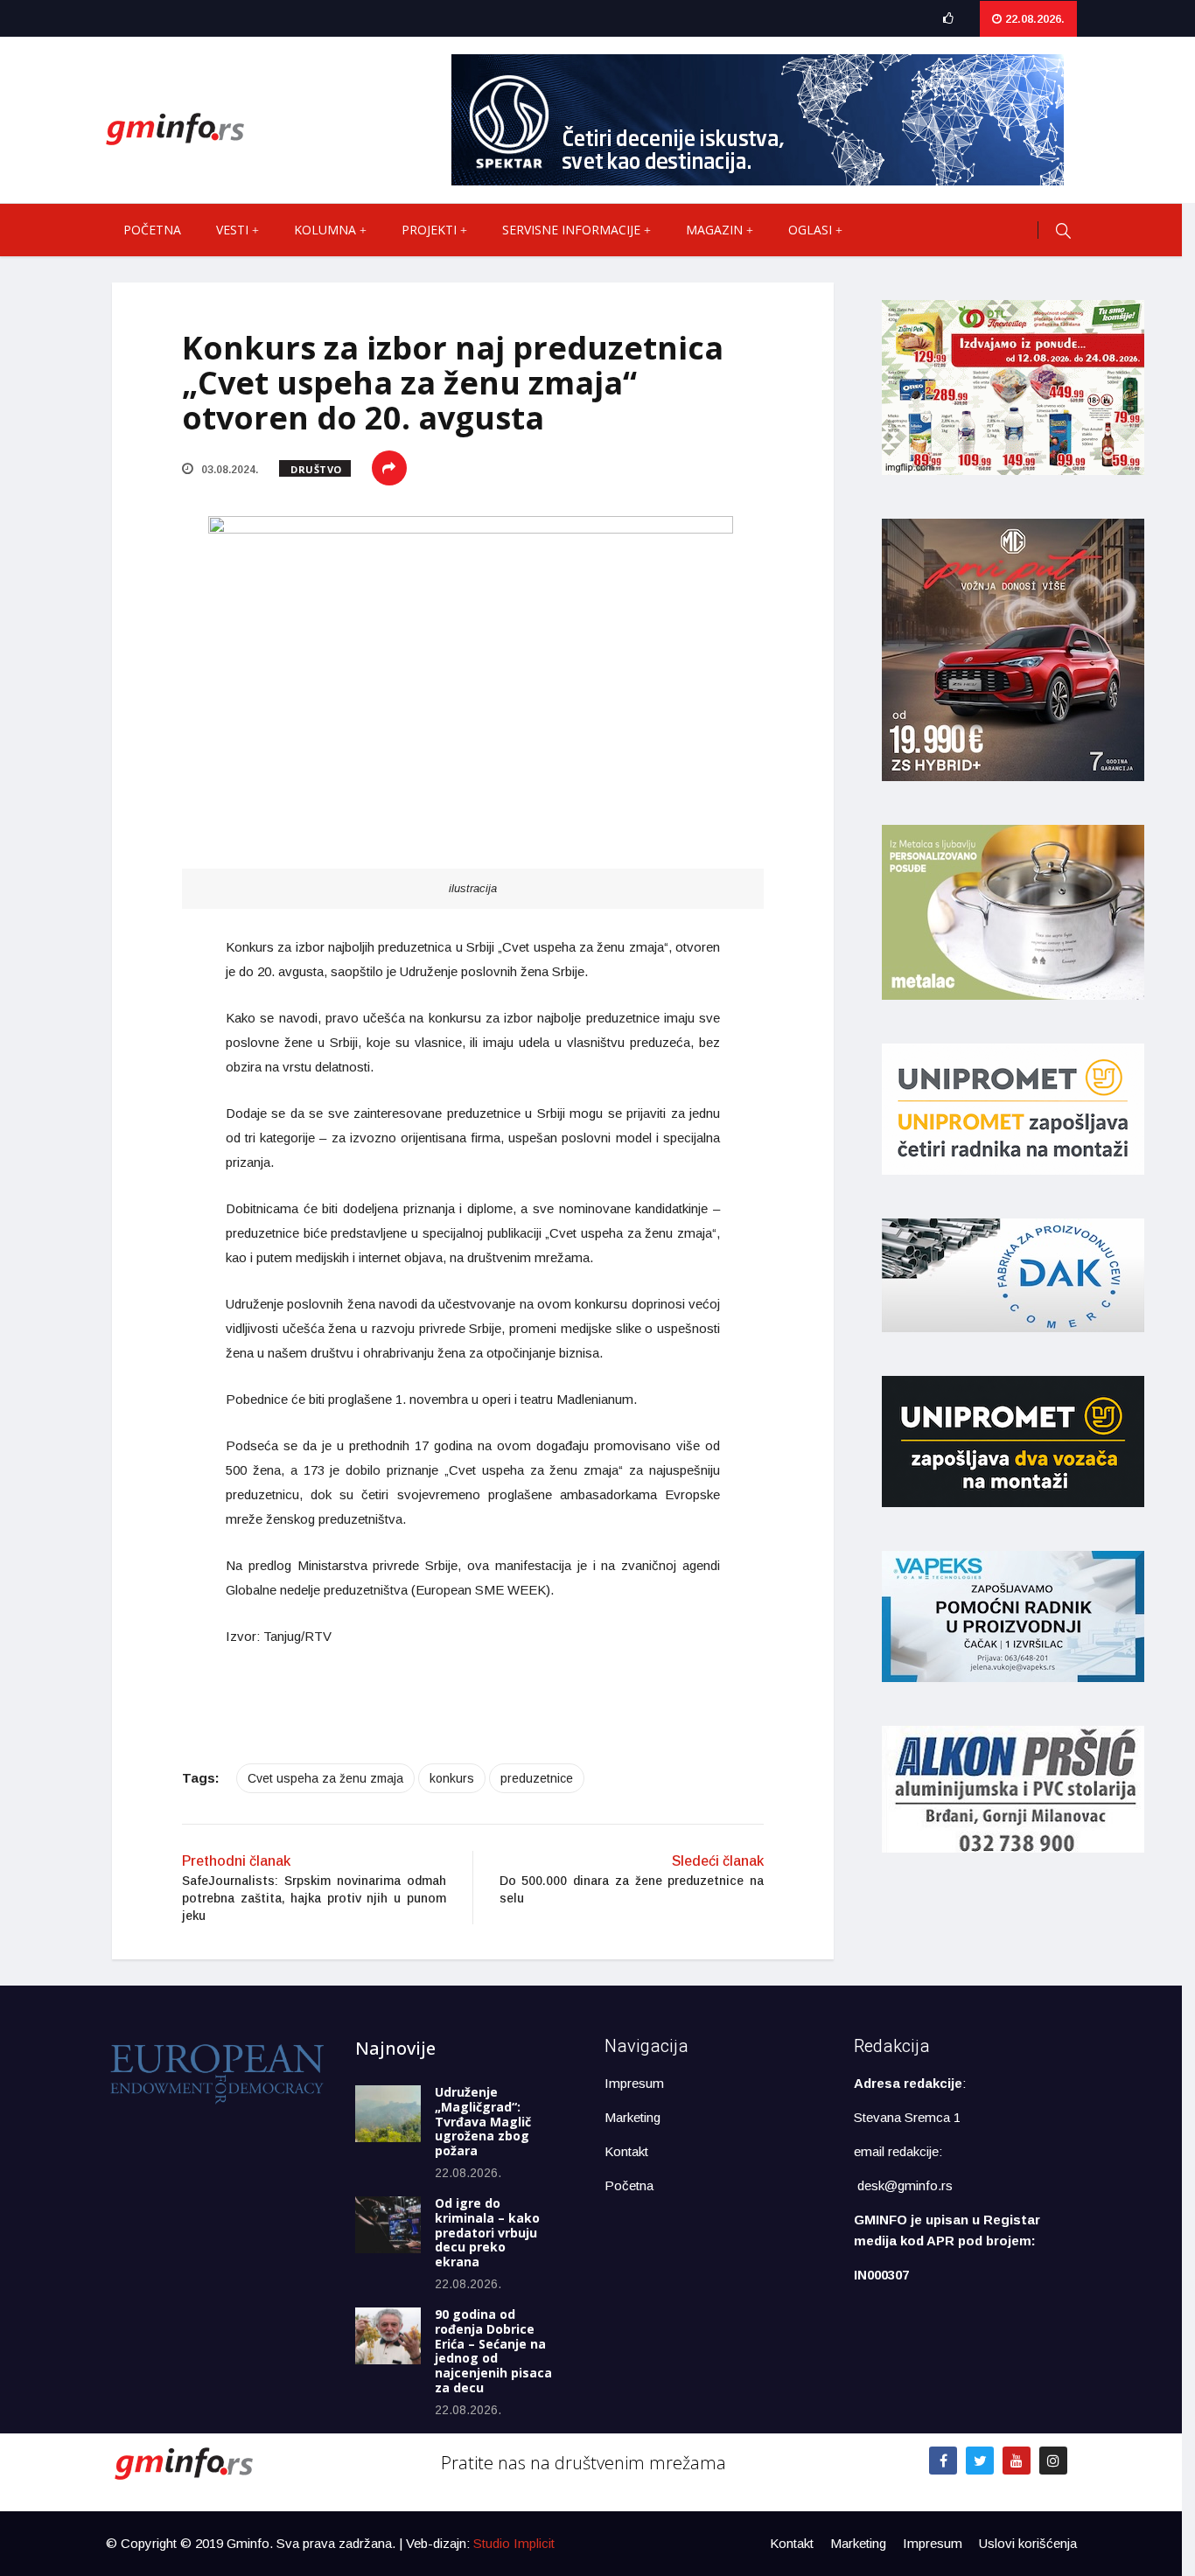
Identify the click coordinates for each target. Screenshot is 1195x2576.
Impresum (634, 2083)
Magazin (714, 230)
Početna (152, 230)
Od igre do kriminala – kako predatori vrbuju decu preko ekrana (487, 2232)
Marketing (632, 2117)
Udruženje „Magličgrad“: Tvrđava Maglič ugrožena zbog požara (483, 2121)
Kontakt (626, 2151)
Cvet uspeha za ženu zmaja (325, 1778)
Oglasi (810, 230)
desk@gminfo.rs (905, 2185)
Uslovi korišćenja (1028, 2543)
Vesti (232, 230)
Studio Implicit (514, 2543)
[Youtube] (1017, 2461)
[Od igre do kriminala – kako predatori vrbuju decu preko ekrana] (388, 2225)
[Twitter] (980, 2461)
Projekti (429, 230)
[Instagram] (1053, 2461)
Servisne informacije (571, 230)
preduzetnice (537, 1778)
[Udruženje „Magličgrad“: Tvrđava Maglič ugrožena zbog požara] (388, 2114)
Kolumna (325, 230)
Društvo (316, 469)
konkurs (452, 1778)
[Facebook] (943, 2461)
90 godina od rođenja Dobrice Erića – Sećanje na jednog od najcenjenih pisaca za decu (493, 2351)
